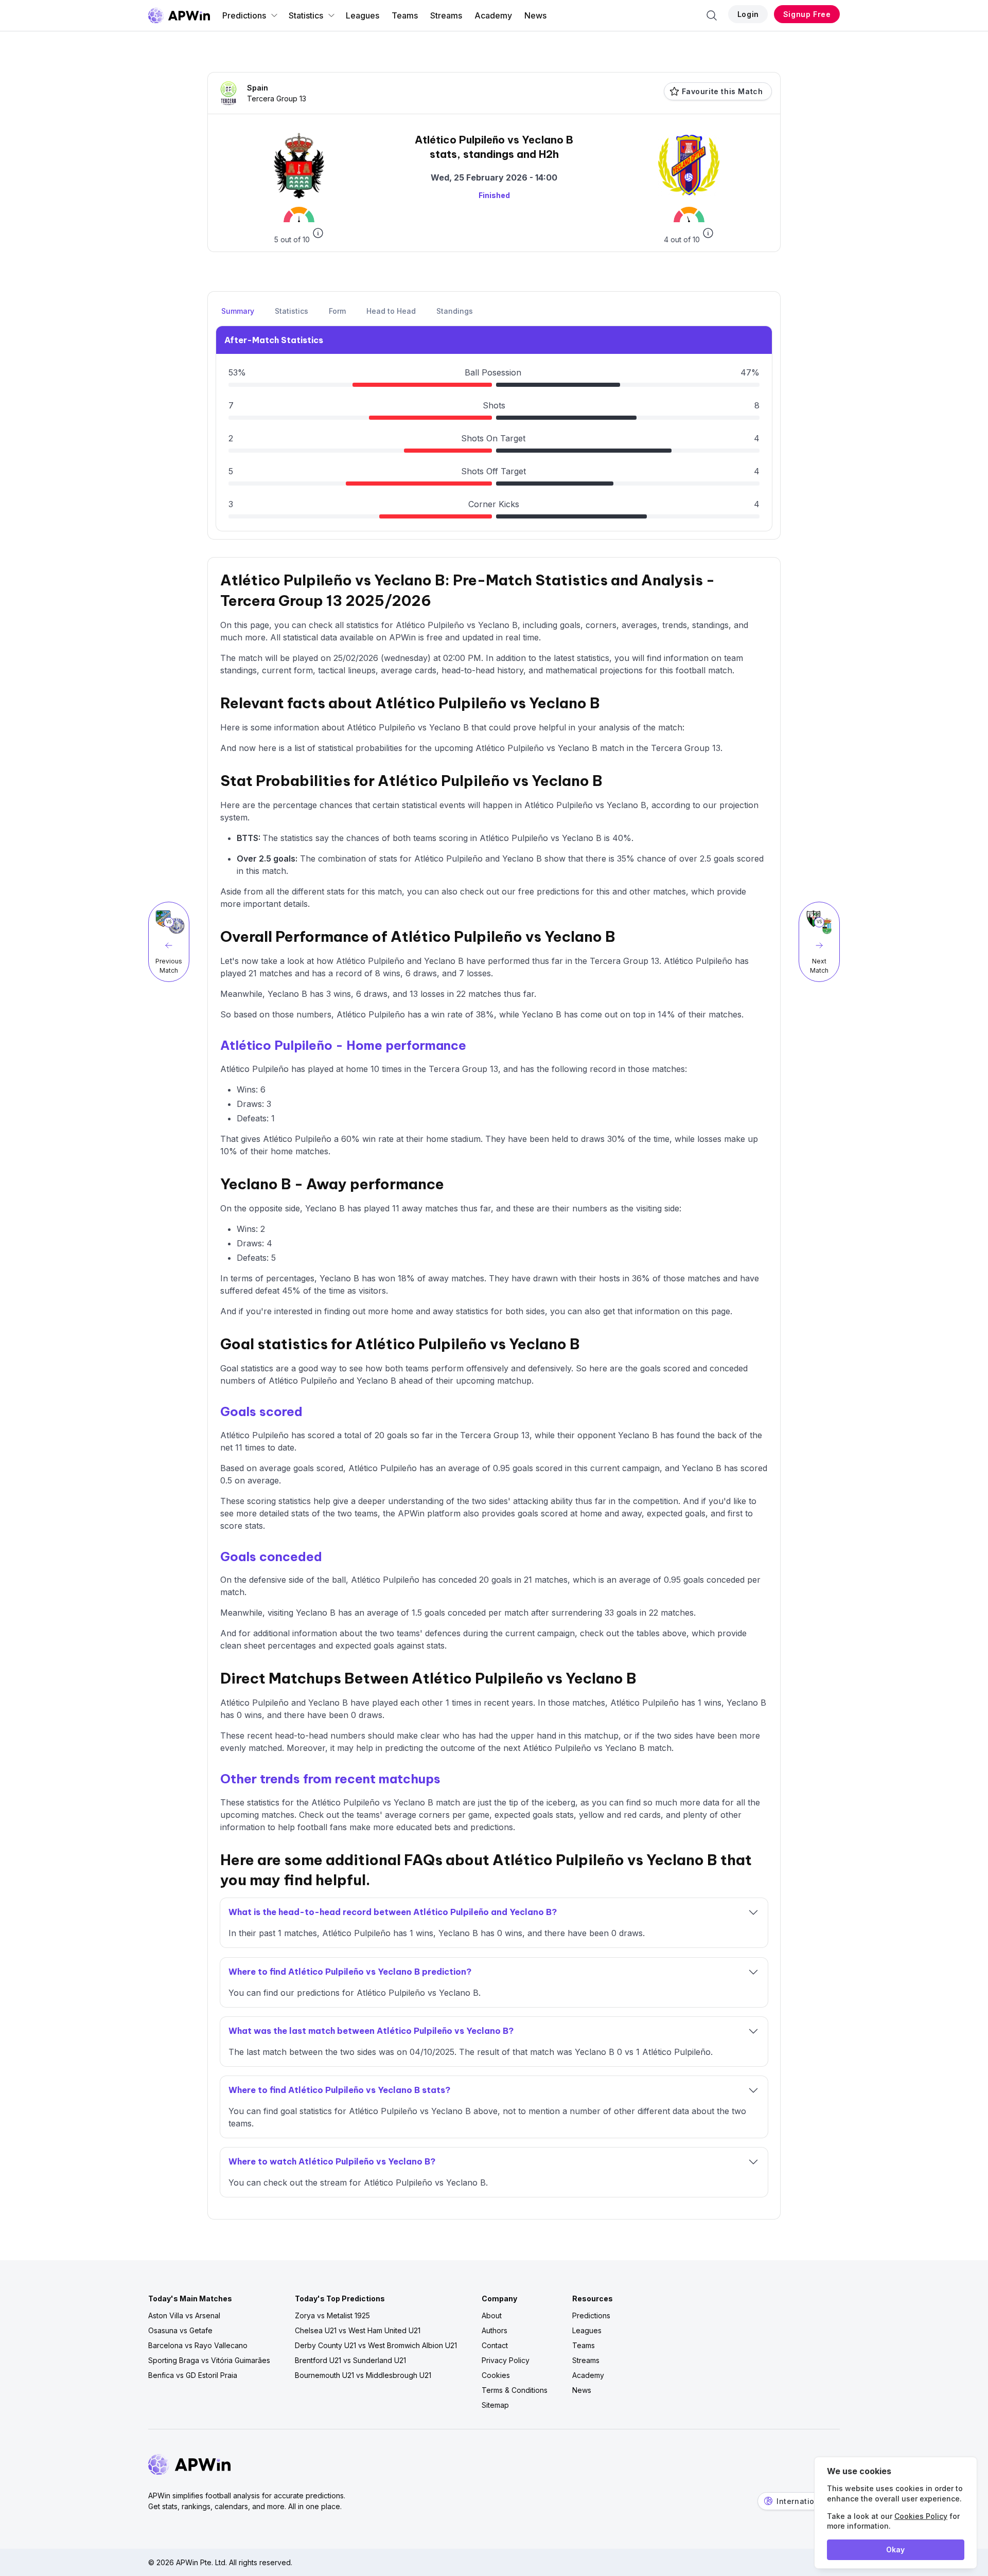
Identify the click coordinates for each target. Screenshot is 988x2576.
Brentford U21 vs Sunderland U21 (350, 2360)
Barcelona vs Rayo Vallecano (198, 2345)
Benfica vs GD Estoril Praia (193, 2375)
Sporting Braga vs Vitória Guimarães (209, 2360)
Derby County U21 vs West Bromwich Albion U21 (376, 2345)
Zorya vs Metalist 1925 (332, 2315)
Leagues (363, 15)
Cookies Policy (921, 2516)
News (535, 15)
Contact (495, 2345)
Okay (895, 2550)
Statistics (306, 15)
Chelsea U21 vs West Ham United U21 (358, 2330)
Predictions (244, 15)
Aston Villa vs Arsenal (184, 2315)
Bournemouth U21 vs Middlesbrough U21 (363, 2375)
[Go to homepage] (179, 15)
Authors (495, 2330)
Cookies (496, 2375)
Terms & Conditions (515, 2390)
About (492, 2315)
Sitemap (495, 2405)
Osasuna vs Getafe (180, 2330)
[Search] (712, 15)
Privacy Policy (506, 2360)
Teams (405, 15)
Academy (493, 15)
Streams (446, 15)
